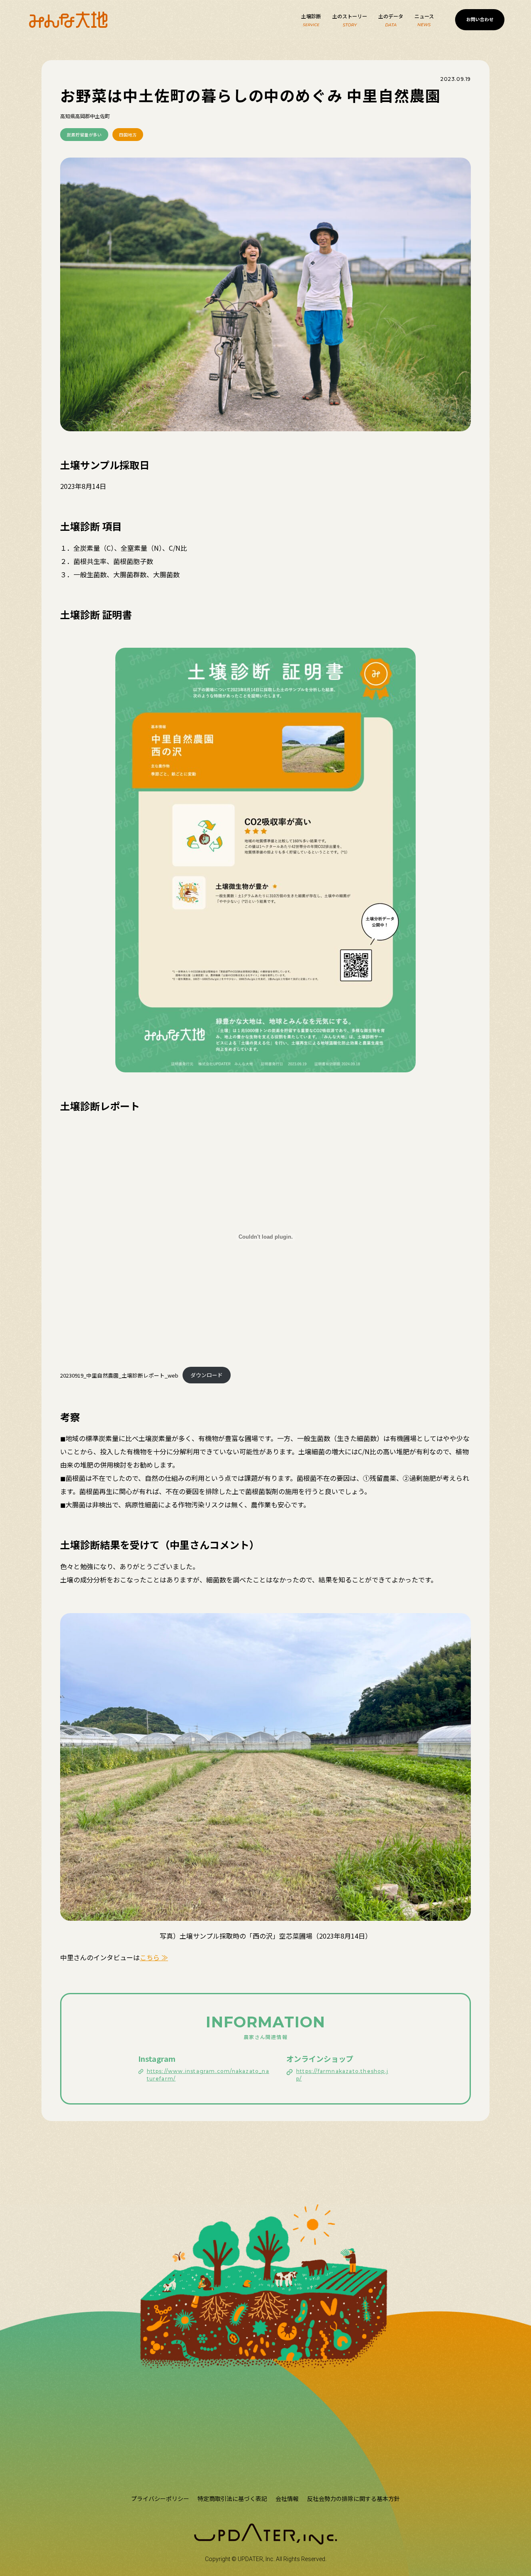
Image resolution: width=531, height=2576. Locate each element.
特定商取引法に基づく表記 (232, 2498)
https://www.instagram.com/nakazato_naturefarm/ (208, 2075)
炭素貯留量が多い (84, 135)
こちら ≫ (154, 1957)
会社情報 (287, 2498)
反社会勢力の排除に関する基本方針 (353, 2498)
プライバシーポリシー (160, 2498)
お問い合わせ (480, 19)
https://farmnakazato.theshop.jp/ (342, 2075)
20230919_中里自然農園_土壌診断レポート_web (119, 1375)
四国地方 (128, 135)
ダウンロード (207, 1375)
